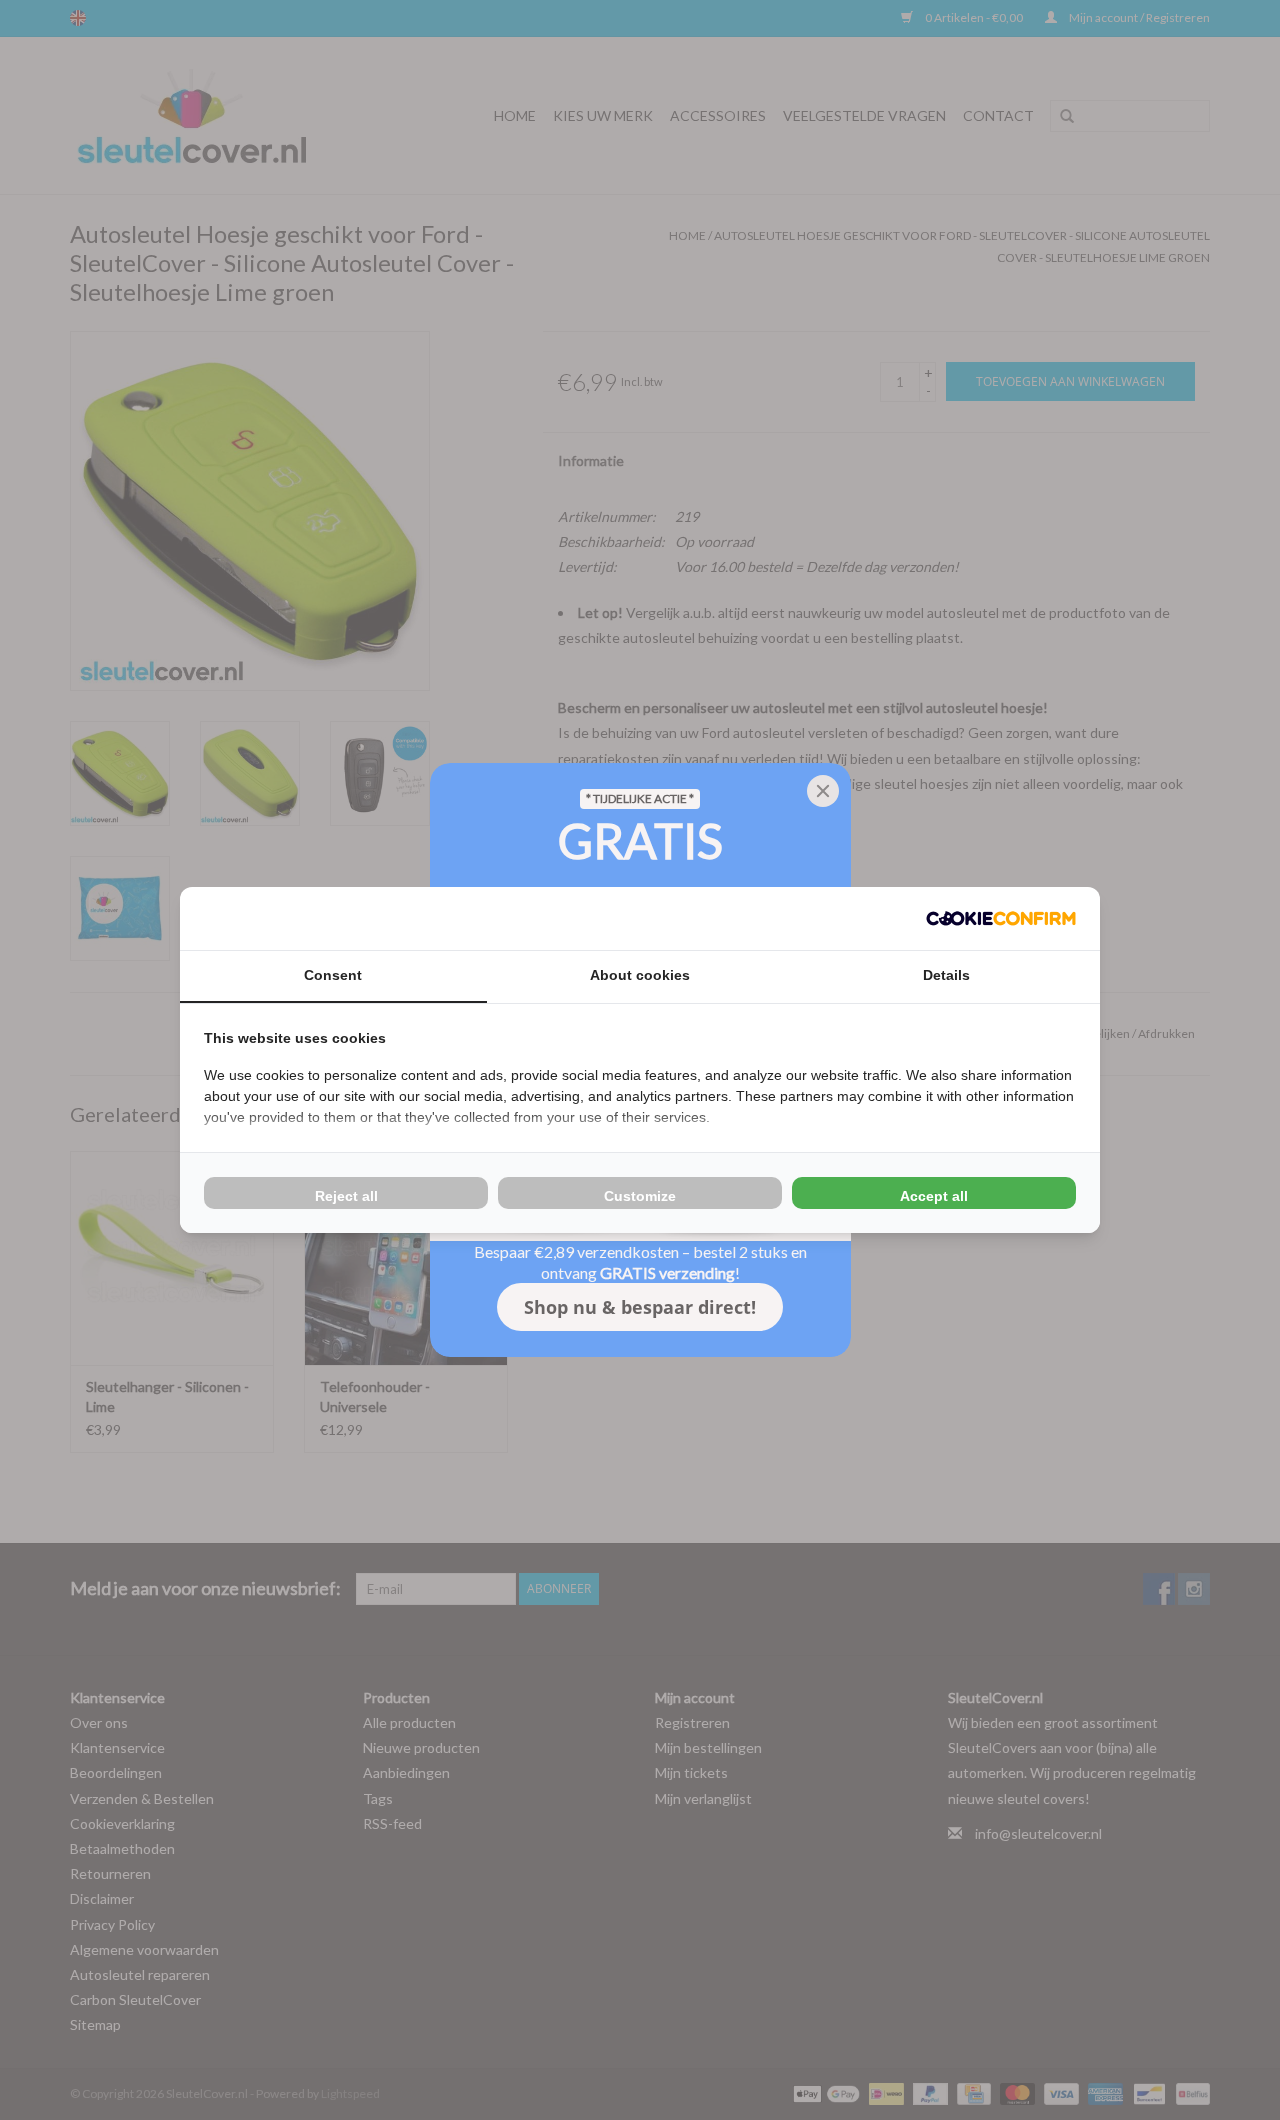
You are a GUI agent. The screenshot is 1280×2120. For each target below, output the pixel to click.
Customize (640, 1196)
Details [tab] (946, 975)
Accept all (934, 1196)
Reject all (346, 1196)
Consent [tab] (333, 975)
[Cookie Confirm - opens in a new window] (1001, 918)
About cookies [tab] (640, 975)
